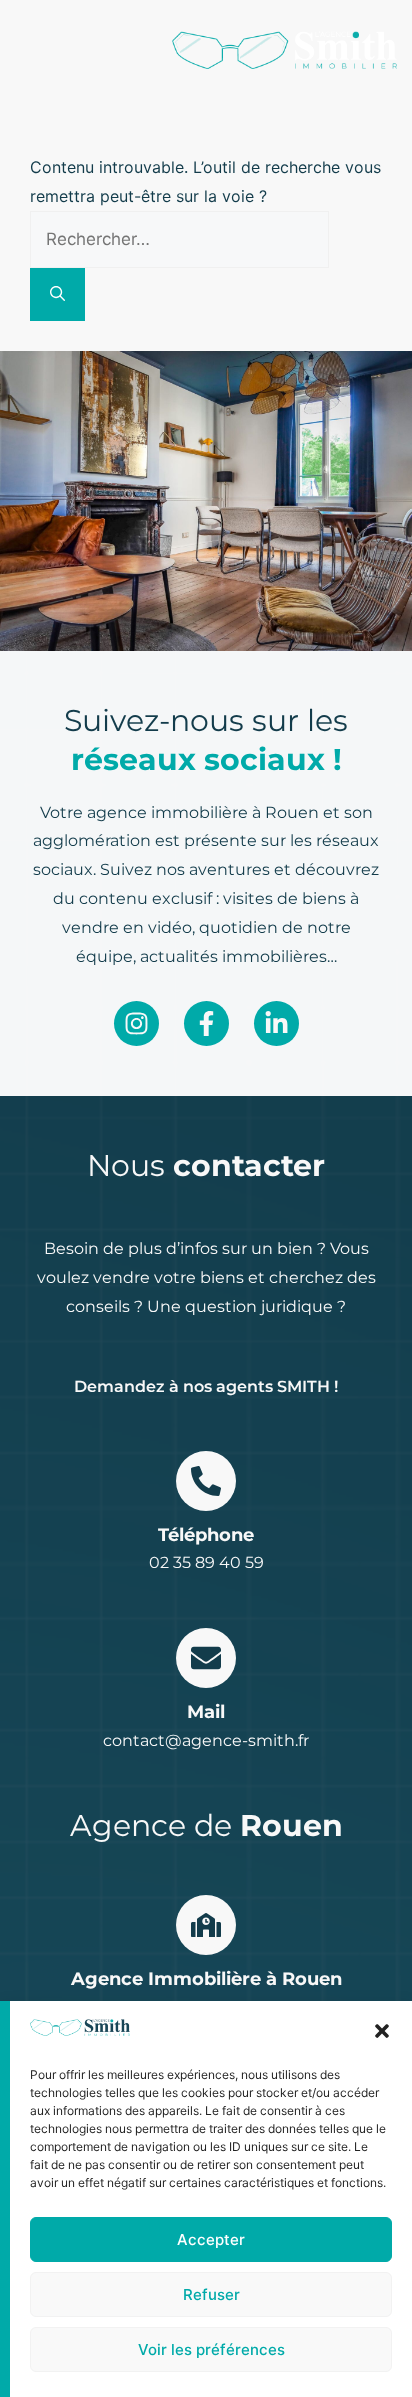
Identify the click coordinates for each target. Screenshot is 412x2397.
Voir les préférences (211, 2349)
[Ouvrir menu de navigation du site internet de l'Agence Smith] (27, 49)
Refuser (211, 2294)
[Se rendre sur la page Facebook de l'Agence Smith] (206, 1023)
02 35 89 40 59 (206, 1562)
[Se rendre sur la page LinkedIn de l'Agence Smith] (276, 1023)
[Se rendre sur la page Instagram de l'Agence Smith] (136, 1023)
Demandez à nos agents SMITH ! (206, 1386)
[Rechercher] (57, 294)
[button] (382, 2031)
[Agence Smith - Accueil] (284, 50)
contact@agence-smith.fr (206, 1740)
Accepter (211, 2239)
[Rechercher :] (179, 239)
